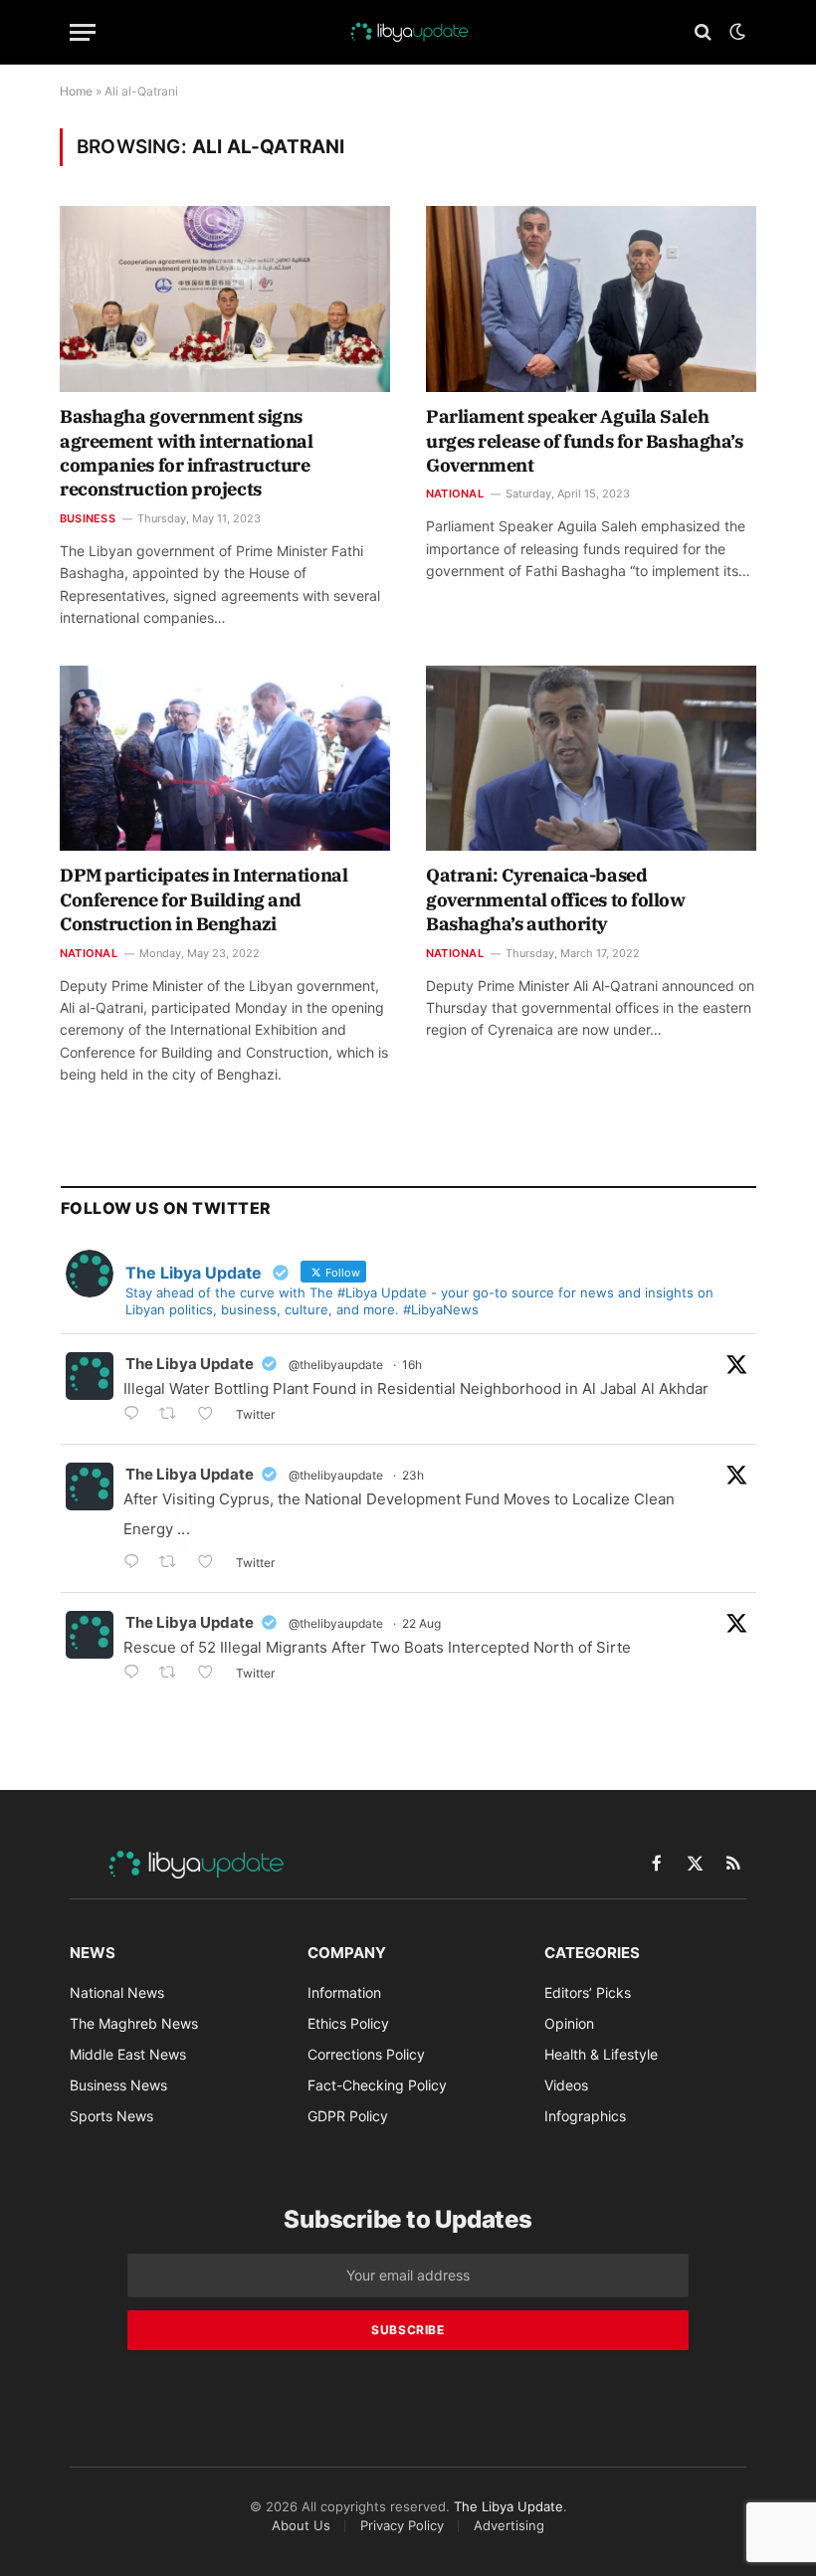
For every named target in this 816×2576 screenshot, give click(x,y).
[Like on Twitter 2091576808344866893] (211, 1415)
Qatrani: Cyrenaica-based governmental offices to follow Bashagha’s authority (556, 899)
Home (76, 91)
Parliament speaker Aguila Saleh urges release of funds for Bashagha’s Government (584, 441)
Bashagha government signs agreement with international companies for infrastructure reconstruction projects (186, 453)
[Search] (703, 32)
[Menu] (83, 32)
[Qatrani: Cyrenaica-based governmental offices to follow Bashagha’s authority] (591, 759)
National (455, 494)
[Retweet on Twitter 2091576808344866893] (174, 1415)
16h (412, 1365)
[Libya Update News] (408, 32)
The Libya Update (190, 1364)
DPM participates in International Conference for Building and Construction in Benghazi (204, 899)
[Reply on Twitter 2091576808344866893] (136, 1415)
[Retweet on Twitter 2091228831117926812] (174, 1674)
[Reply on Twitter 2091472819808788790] (136, 1564)
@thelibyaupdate (336, 1365)
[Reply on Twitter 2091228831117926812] (136, 1674)
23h (413, 1475)
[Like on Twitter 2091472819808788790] (211, 1564)
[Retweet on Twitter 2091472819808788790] (174, 1564)
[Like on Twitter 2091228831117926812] (211, 1674)
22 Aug (421, 1623)
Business (88, 518)
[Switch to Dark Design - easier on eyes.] (735, 32)
